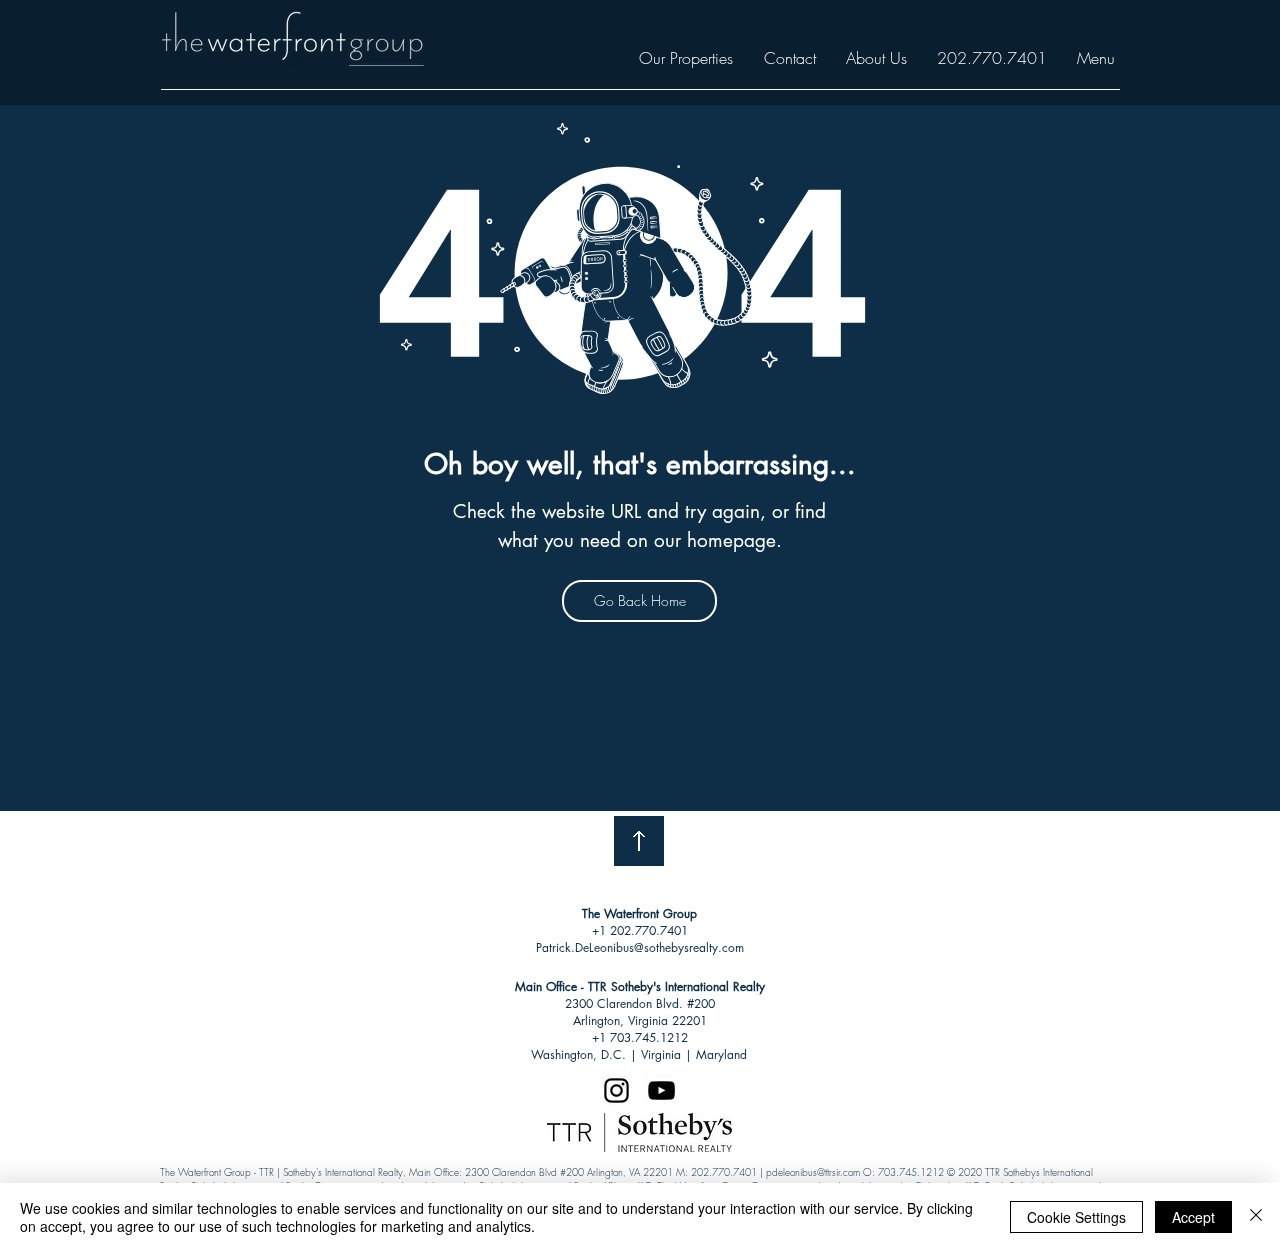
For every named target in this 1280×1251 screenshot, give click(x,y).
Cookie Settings (1076, 1217)
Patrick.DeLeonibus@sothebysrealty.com (640, 947)
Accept (1193, 1217)
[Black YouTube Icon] (661, 1090)
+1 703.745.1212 (640, 1037)
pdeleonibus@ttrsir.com (813, 1172)
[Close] (1256, 1217)
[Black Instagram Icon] (616, 1090)
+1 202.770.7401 (640, 930)
